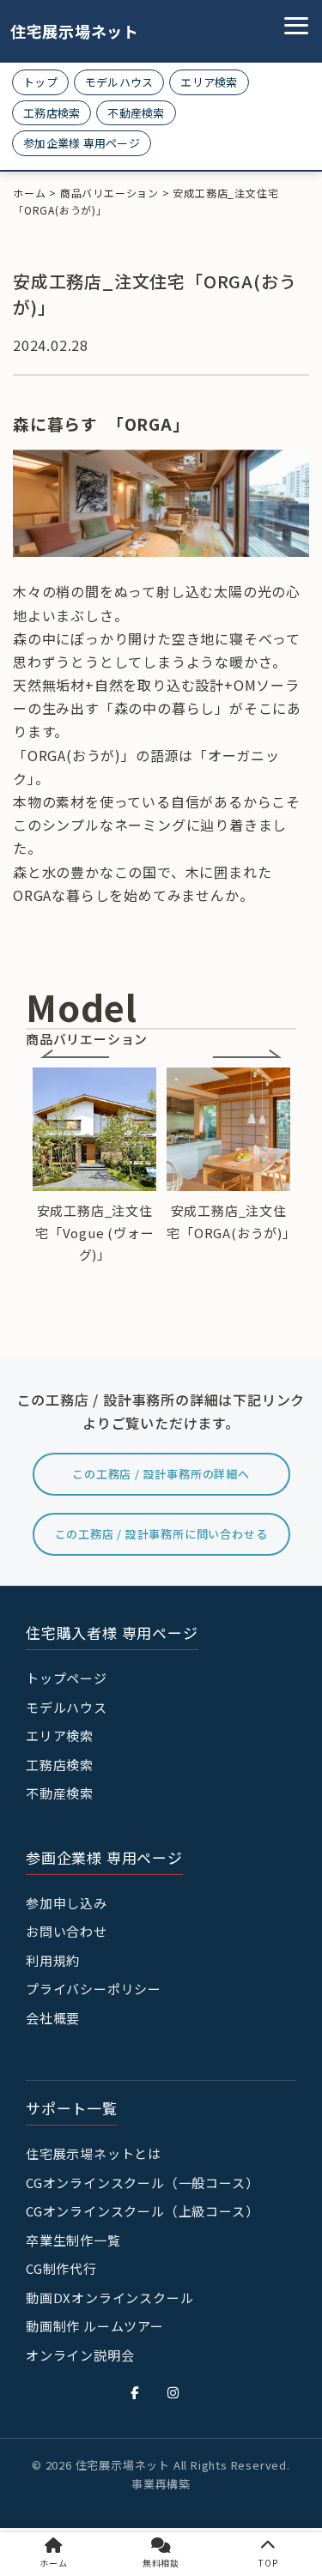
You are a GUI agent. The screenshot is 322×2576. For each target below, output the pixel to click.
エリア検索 (209, 82)
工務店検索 (52, 113)
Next (247, 1054)
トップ (40, 82)
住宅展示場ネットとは (94, 2153)
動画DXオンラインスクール (109, 2298)
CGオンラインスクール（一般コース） (142, 2183)
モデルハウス (119, 82)
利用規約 (53, 1960)
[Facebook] (135, 2392)
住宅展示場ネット (62, 31)
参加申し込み (67, 1903)
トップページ (67, 1678)
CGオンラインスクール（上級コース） (142, 2211)
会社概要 (53, 2018)
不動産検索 (136, 113)
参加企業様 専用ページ (82, 143)
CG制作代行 (61, 2268)
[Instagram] (173, 2392)
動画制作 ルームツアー (95, 2326)
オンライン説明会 (80, 2355)
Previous (75, 1054)
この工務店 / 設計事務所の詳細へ (161, 1474)
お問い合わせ (67, 1931)
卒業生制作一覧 (73, 2240)
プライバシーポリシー (94, 1989)
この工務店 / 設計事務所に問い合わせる (161, 1534)
